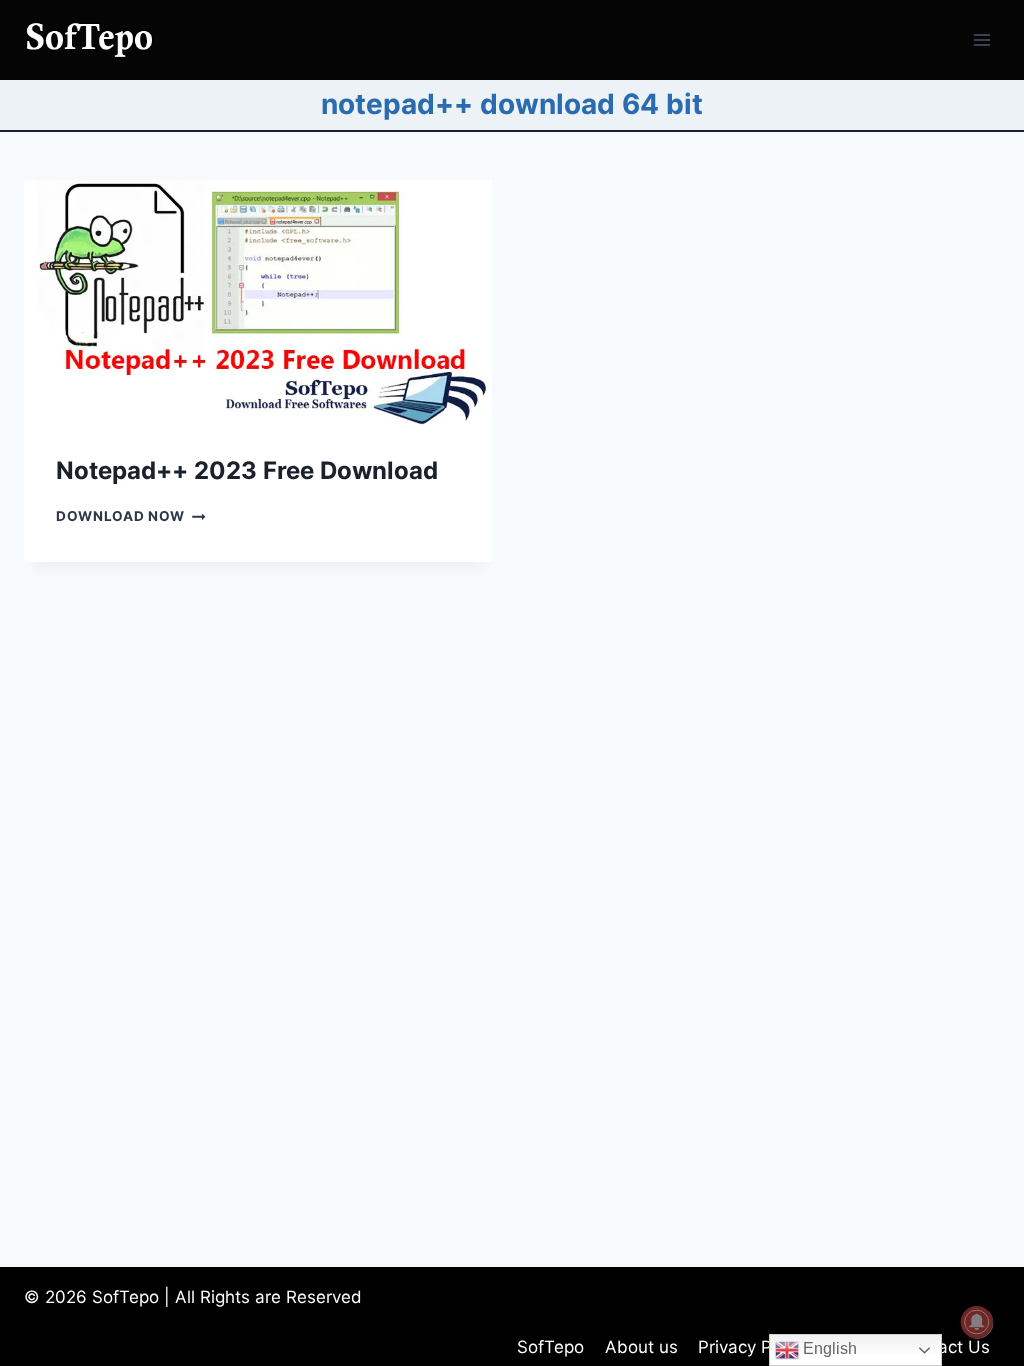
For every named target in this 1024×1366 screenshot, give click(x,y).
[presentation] (258, 302)
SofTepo (550, 1347)
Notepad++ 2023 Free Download (247, 470)
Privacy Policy (753, 1347)
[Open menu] (981, 39)
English (828, 1348)
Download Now (131, 516)
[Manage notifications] (977, 1322)
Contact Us (945, 1347)
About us (641, 1347)
